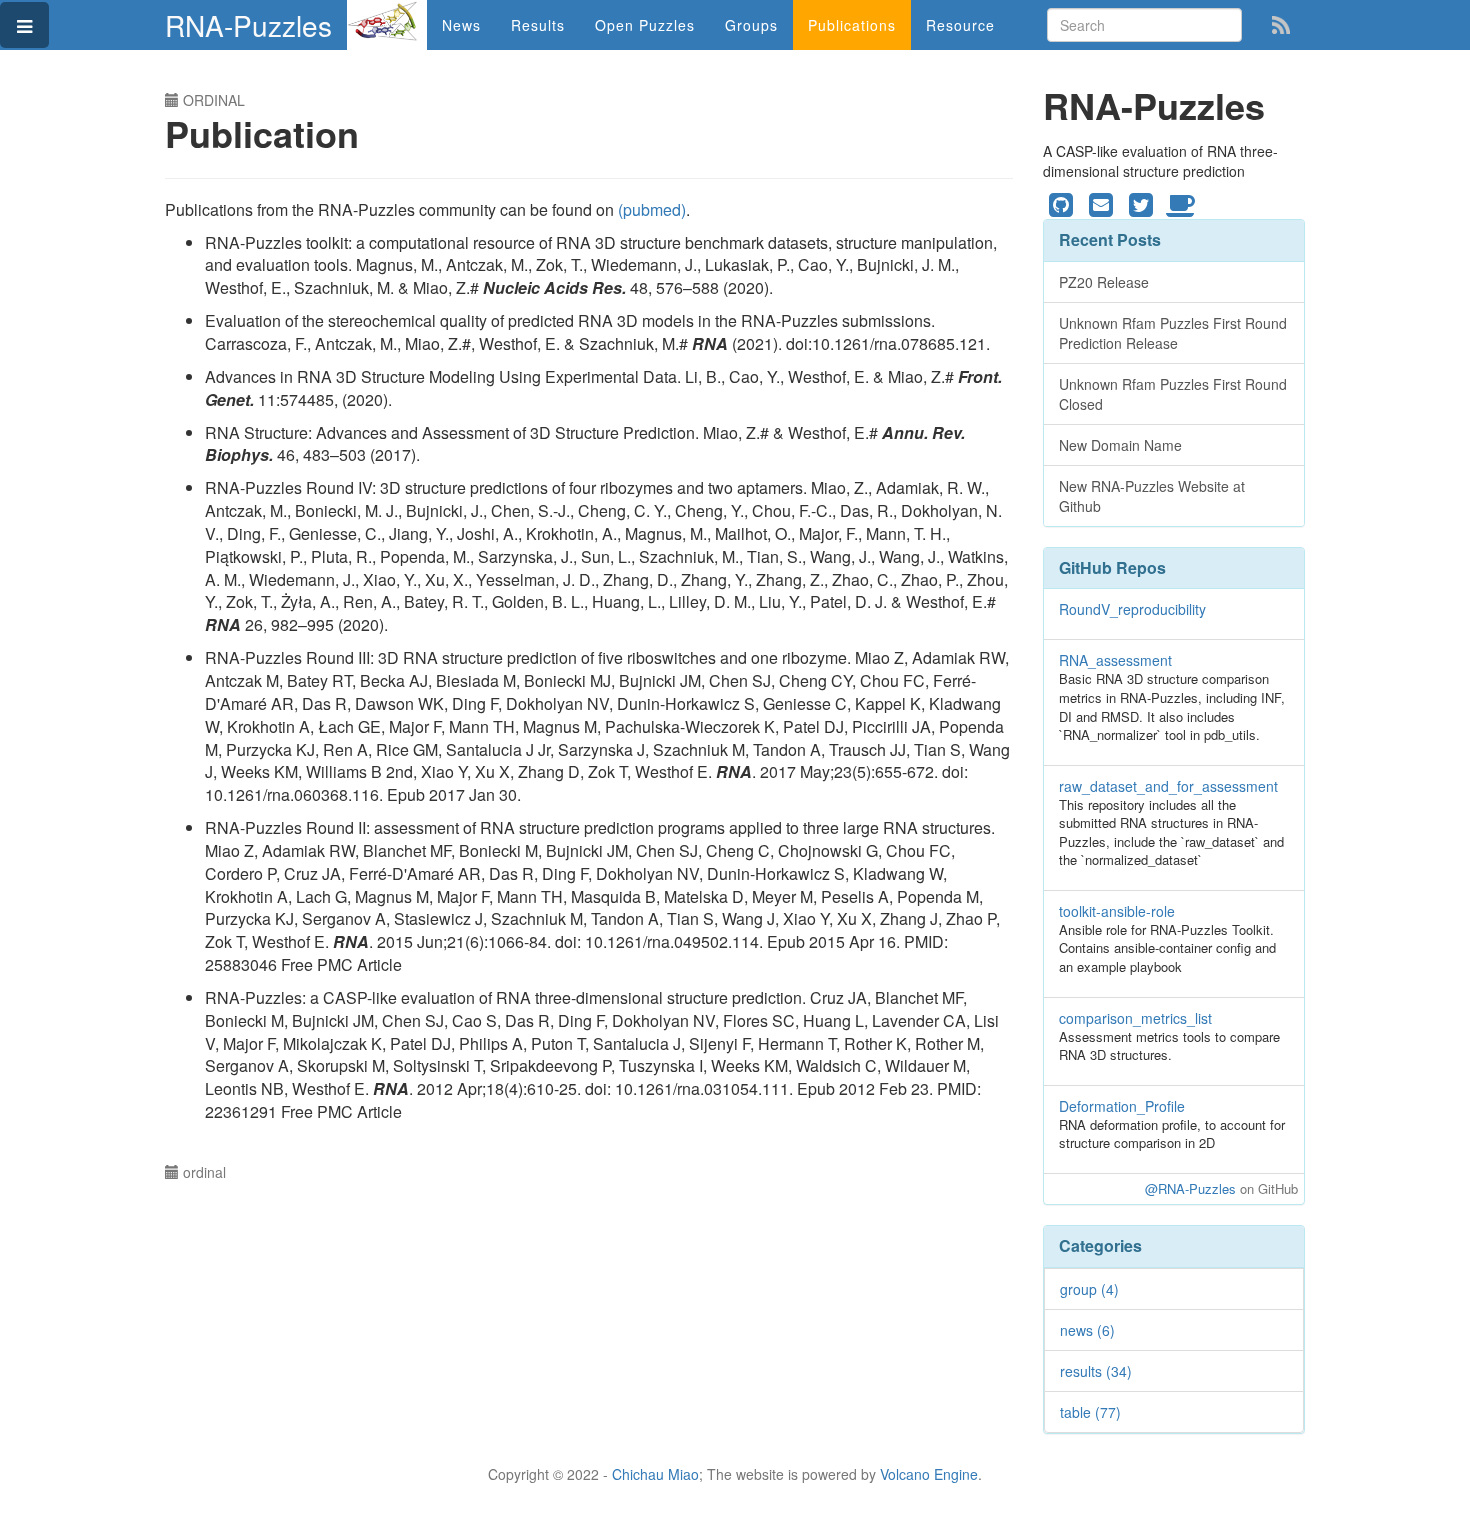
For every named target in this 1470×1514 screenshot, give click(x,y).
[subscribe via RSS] (1281, 23)
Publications (852, 25)
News (461, 25)
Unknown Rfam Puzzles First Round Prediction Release (1173, 333)
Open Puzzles (645, 25)
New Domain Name (1120, 445)
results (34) (1096, 1371)
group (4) (1089, 1289)
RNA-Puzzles (248, 25)
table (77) (1090, 1412)
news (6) (1087, 1330)
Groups (751, 25)
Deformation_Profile (1122, 1106)
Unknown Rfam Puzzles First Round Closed (1173, 394)
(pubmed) (652, 209)
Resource (960, 25)
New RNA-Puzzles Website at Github (1152, 496)
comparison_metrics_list (1135, 1018)
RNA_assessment (1115, 660)
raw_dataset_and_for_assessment (1168, 786)
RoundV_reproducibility (1132, 609)
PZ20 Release (1104, 282)
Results (538, 25)
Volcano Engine (929, 1474)
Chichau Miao (655, 1474)
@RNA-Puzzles (1190, 1188)
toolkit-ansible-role (1117, 911)
